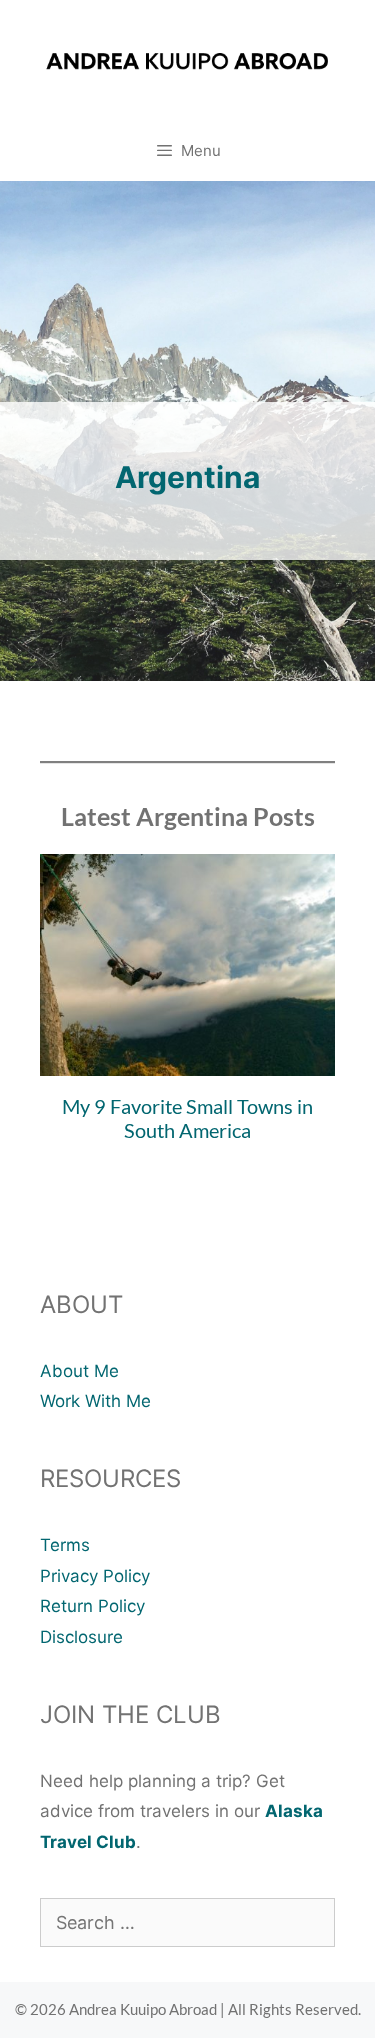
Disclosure (81, 1637)
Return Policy (92, 1606)
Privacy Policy (95, 1576)
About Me (79, 1371)
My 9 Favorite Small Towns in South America (187, 1118)
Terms (65, 1545)
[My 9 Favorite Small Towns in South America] (187, 1059)
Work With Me (95, 1401)
